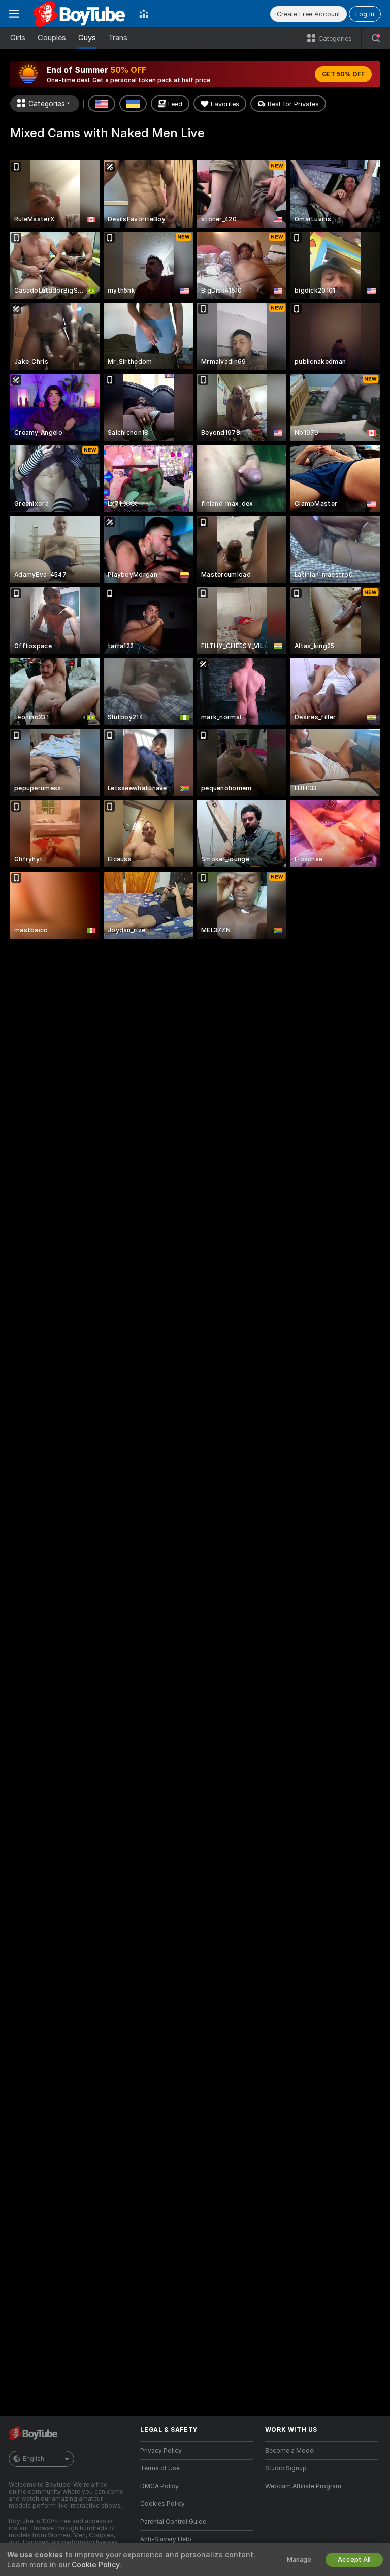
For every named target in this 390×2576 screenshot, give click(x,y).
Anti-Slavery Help (166, 2539)
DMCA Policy (159, 2486)
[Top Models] (144, 14)
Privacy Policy (161, 2451)
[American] (102, 104)
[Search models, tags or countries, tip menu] (376, 38)
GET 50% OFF (343, 74)
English (34, 2459)
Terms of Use (160, 2468)
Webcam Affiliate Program (303, 2486)
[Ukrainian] (133, 104)
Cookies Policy (162, 2504)
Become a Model (290, 2451)
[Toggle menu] (14, 14)
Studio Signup (286, 2468)
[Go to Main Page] (79, 14)
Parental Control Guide (173, 2522)
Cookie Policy (95, 2565)
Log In (365, 14)
